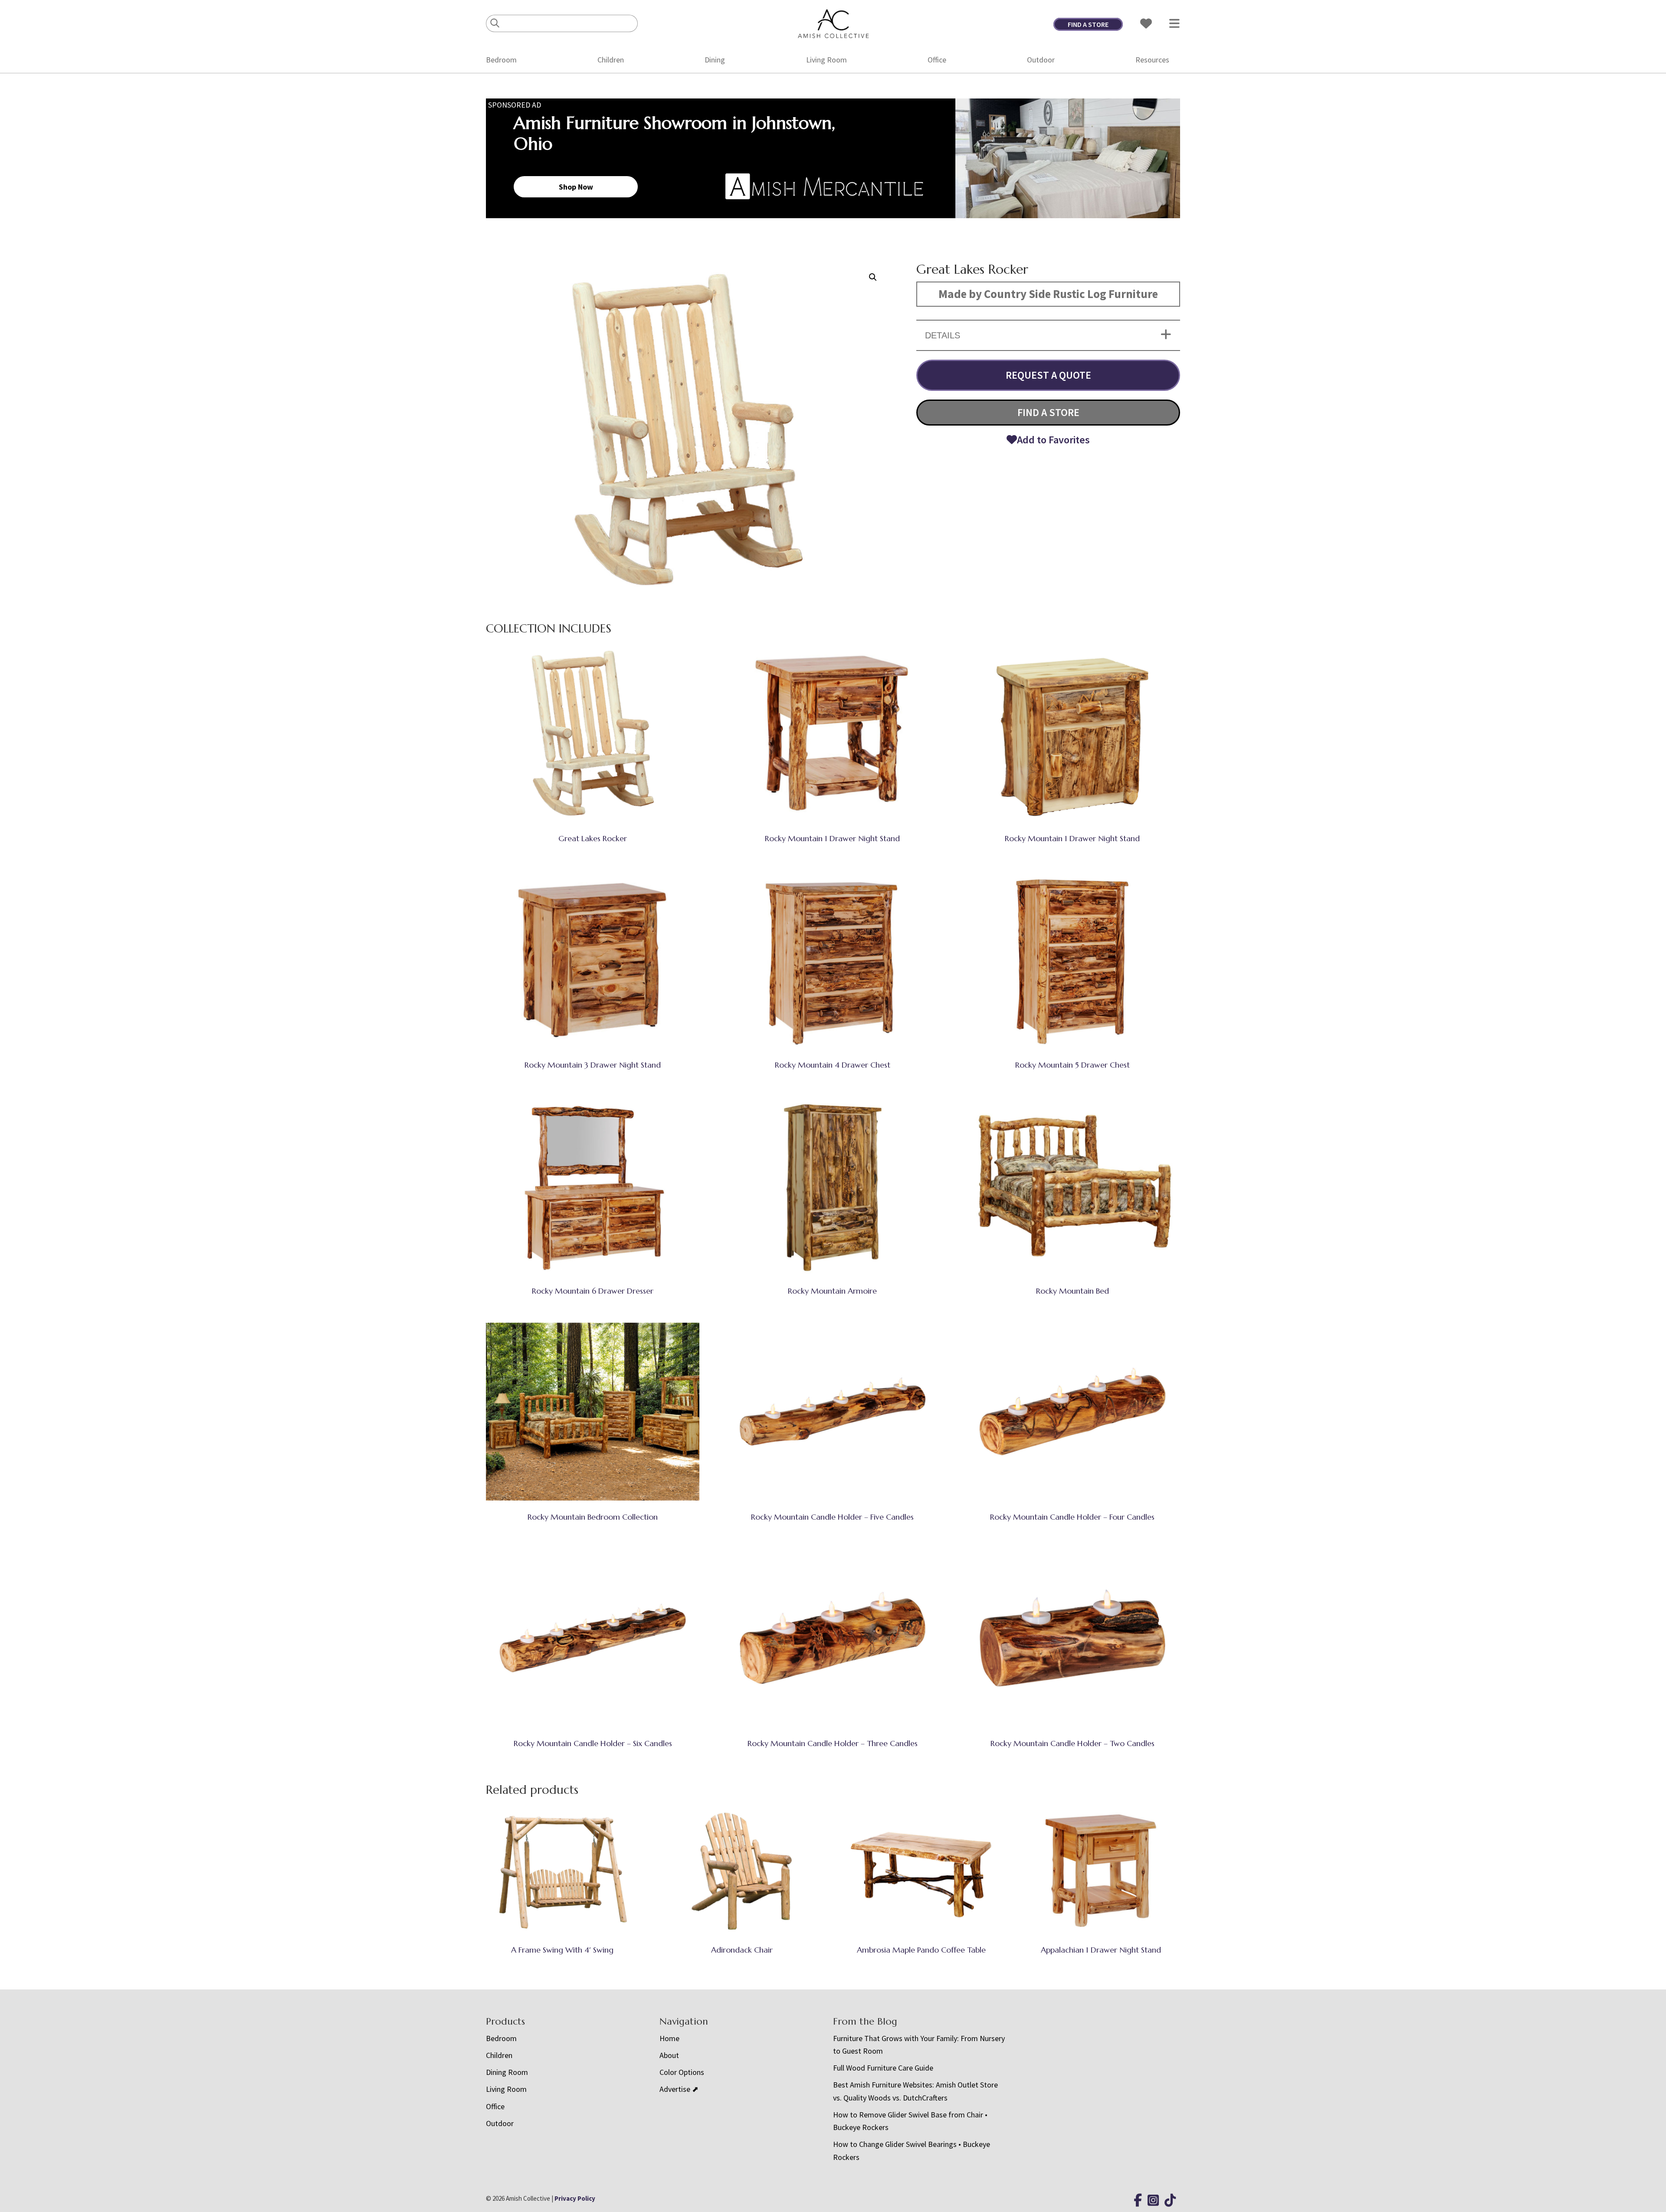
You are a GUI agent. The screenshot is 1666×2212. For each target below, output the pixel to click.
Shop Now (576, 187)
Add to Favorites (1053, 440)
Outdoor (1041, 60)
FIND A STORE (1088, 24)
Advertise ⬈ (679, 2089)
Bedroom (501, 60)
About (669, 2055)
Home (669, 2038)
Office (937, 60)
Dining (715, 60)
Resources (1152, 60)
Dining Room (507, 2072)
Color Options (682, 2072)
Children (611, 60)
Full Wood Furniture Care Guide (883, 2068)
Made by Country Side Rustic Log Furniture (1048, 294)
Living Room (826, 60)
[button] (873, 277)
